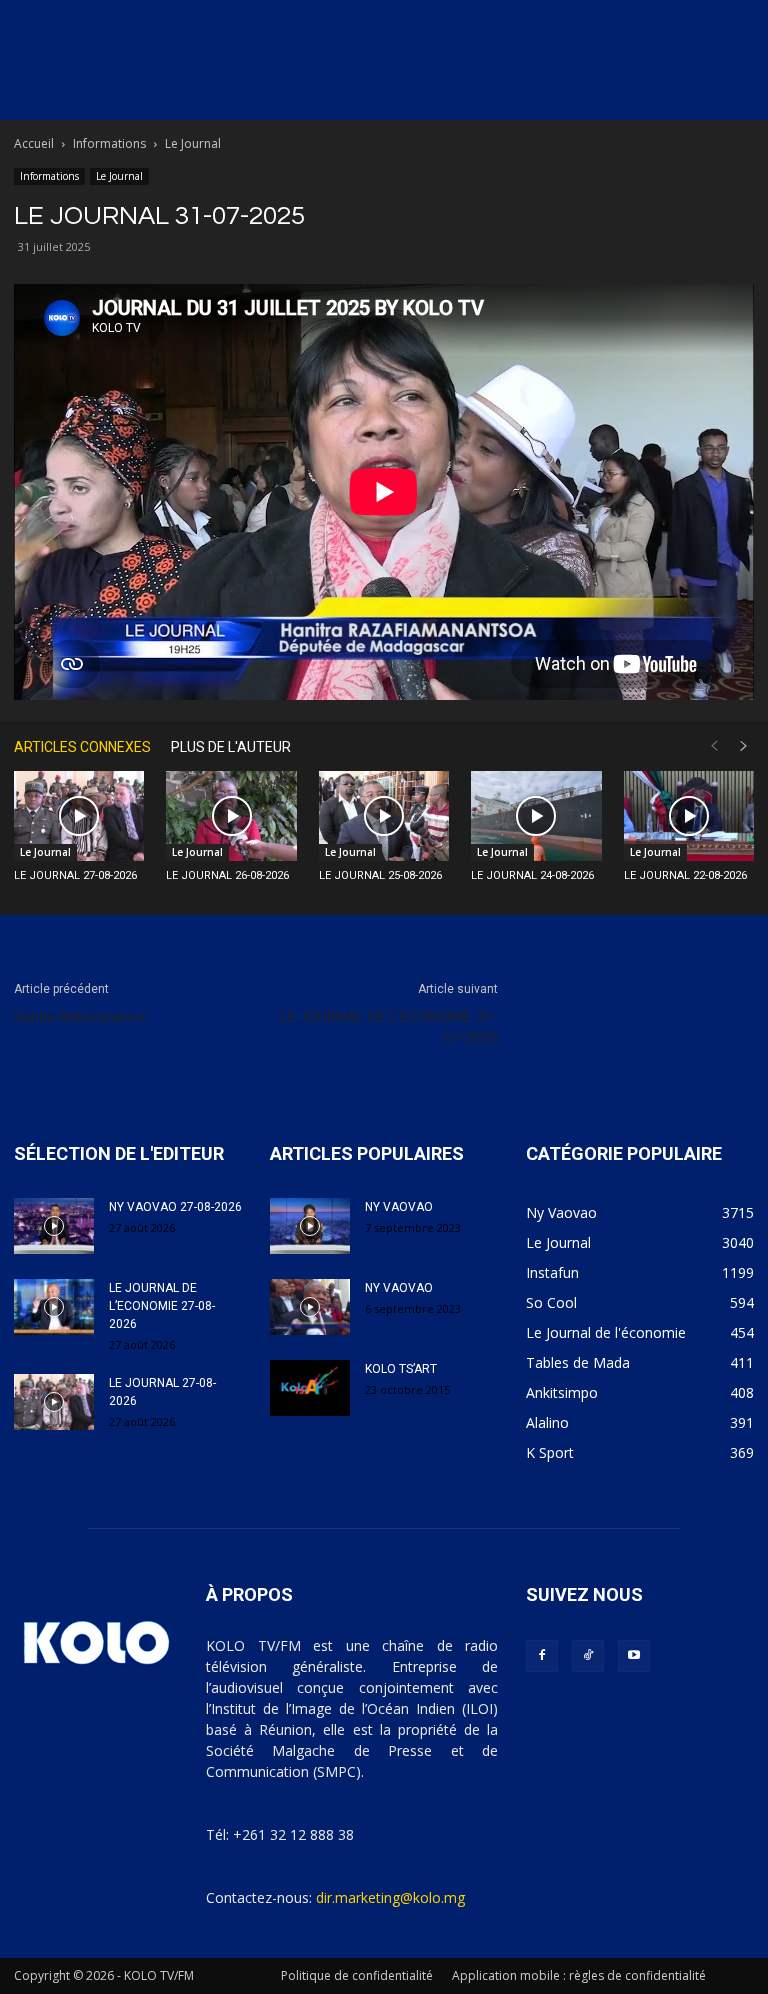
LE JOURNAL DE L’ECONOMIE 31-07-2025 (389, 1027)
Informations (109, 143)
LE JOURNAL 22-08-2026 (685, 875)
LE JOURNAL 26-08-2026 (227, 875)
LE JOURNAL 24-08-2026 (532, 875)
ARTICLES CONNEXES (82, 747)
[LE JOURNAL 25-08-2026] (384, 816)
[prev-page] (714, 746)
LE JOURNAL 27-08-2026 (75, 875)
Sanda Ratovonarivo (80, 1017)
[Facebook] (542, 1656)
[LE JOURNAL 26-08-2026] (231, 816)
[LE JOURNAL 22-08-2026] (689, 816)
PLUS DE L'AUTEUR (231, 747)
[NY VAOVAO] (310, 1226)
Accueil (34, 143)
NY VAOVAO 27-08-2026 (175, 1207)
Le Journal (119, 176)
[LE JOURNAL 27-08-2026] (79, 816)
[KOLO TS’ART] (310, 1388)
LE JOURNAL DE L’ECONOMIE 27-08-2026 (162, 1306)
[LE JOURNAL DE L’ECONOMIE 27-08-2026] (54, 1307)
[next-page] (744, 746)
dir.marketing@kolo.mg (390, 1897)
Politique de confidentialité (357, 1975)
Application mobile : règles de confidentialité (579, 1975)
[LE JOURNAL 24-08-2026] (536, 816)
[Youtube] (634, 1656)
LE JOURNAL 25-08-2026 (380, 875)
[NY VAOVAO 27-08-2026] (54, 1226)
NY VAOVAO (399, 1207)
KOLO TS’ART (401, 1369)
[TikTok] (588, 1656)
